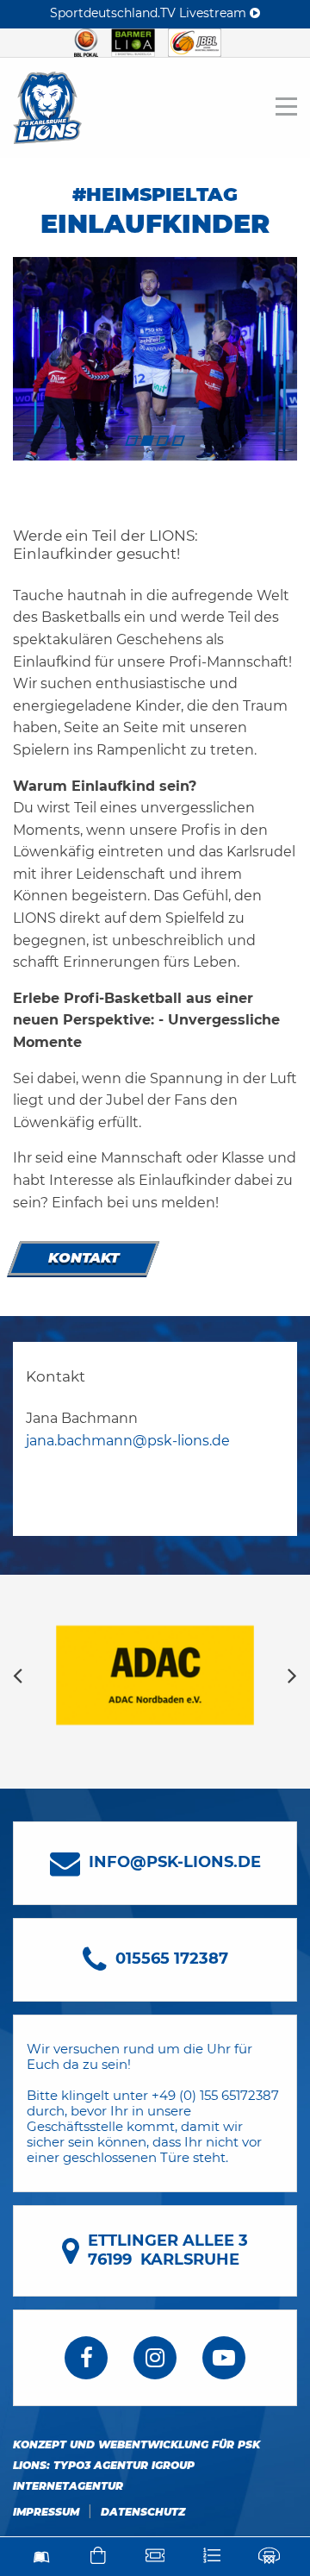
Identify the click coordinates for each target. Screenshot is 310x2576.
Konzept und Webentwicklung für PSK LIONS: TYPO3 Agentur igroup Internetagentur (136, 2465)
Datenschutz (143, 2512)
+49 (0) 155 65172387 (215, 2095)
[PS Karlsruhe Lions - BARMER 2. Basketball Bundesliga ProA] (47, 107)
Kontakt (84, 1258)
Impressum (46, 2512)
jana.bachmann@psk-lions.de (128, 1441)
